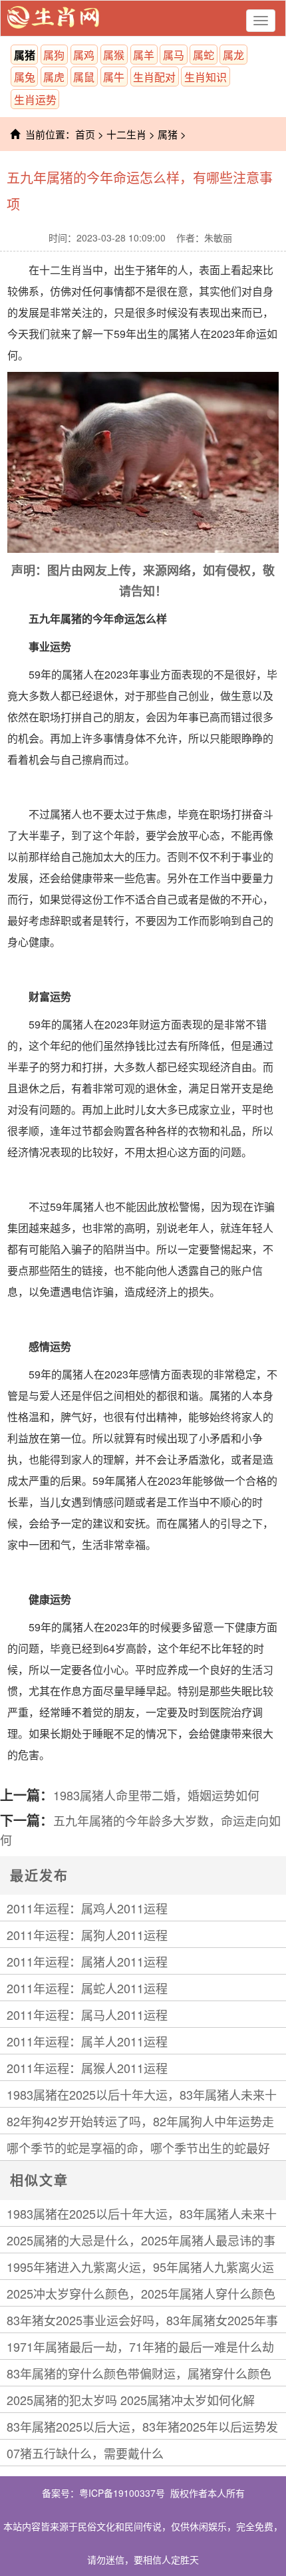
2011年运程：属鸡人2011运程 (87, 1908)
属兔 (25, 77)
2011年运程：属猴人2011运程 (87, 2068)
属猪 (25, 55)
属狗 (54, 55)
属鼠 (84, 77)
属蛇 (204, 55)
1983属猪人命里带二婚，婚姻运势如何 (156, 1795)
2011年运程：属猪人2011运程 (87, 1961)
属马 (174, 55)
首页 (85, 134)
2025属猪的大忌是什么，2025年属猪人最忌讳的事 (141, 2240)
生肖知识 (206, 77)
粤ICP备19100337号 (122, 2493)
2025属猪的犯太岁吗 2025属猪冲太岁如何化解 (131, 2400)
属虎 (54, 77)
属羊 (144, 55)
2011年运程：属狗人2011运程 (87, 1935)
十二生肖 (126, 134)
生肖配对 (154, 77)
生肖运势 (35, 99)
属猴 (114, 55)
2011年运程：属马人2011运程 (87, 2014)
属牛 (114, 77)
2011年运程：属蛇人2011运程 (87, 1988)
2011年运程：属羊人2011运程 (87, 2041)
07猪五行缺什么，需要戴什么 (85, 2453)
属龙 (233, 55)
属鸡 (84, 55)
